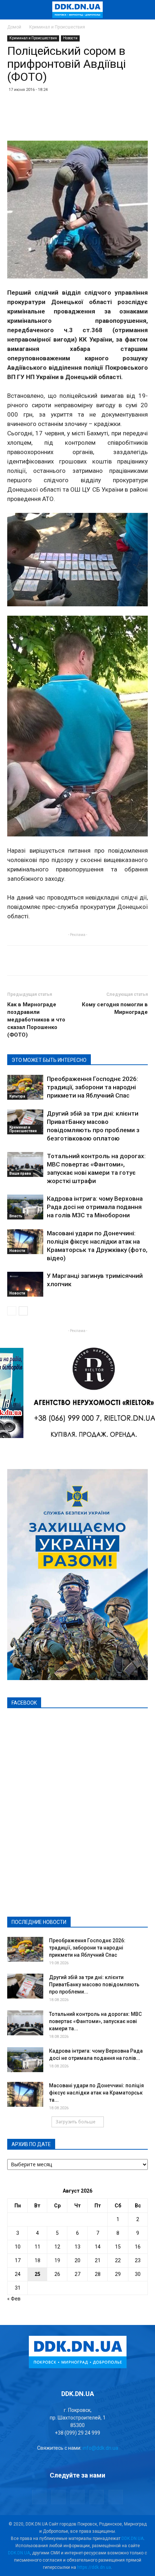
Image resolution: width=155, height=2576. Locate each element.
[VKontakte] (97, 2497)
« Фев (14, 2299)
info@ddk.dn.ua (100, 2448)
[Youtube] (116, 2497)
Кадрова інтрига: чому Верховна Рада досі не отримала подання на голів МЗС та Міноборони (95, 1207)
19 (57, 2260)
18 (37, 2260)
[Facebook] (39, 2497)
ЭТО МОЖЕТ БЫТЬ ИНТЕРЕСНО (49, 1060)
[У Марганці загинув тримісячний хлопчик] (25, 1284)
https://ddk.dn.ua (94, 2567)
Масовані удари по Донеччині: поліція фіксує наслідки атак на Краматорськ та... (96, 2093)
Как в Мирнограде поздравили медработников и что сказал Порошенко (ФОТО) (36, 1020)
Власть (16, 1216)
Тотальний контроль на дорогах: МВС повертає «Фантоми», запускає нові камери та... (95, 2021)
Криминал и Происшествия (57, 27)
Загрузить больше (76, 2122)
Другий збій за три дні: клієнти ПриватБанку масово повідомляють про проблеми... (94, 1984)
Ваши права (20, 1173)
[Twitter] (77, 2497)
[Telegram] (58, 2497)
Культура (17, 1096)
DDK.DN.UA (132, 2538)
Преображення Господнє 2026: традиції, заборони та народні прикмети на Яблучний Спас (92, 1087)
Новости (70, 38)
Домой (14, 27)
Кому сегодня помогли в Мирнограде (115, 1008)
